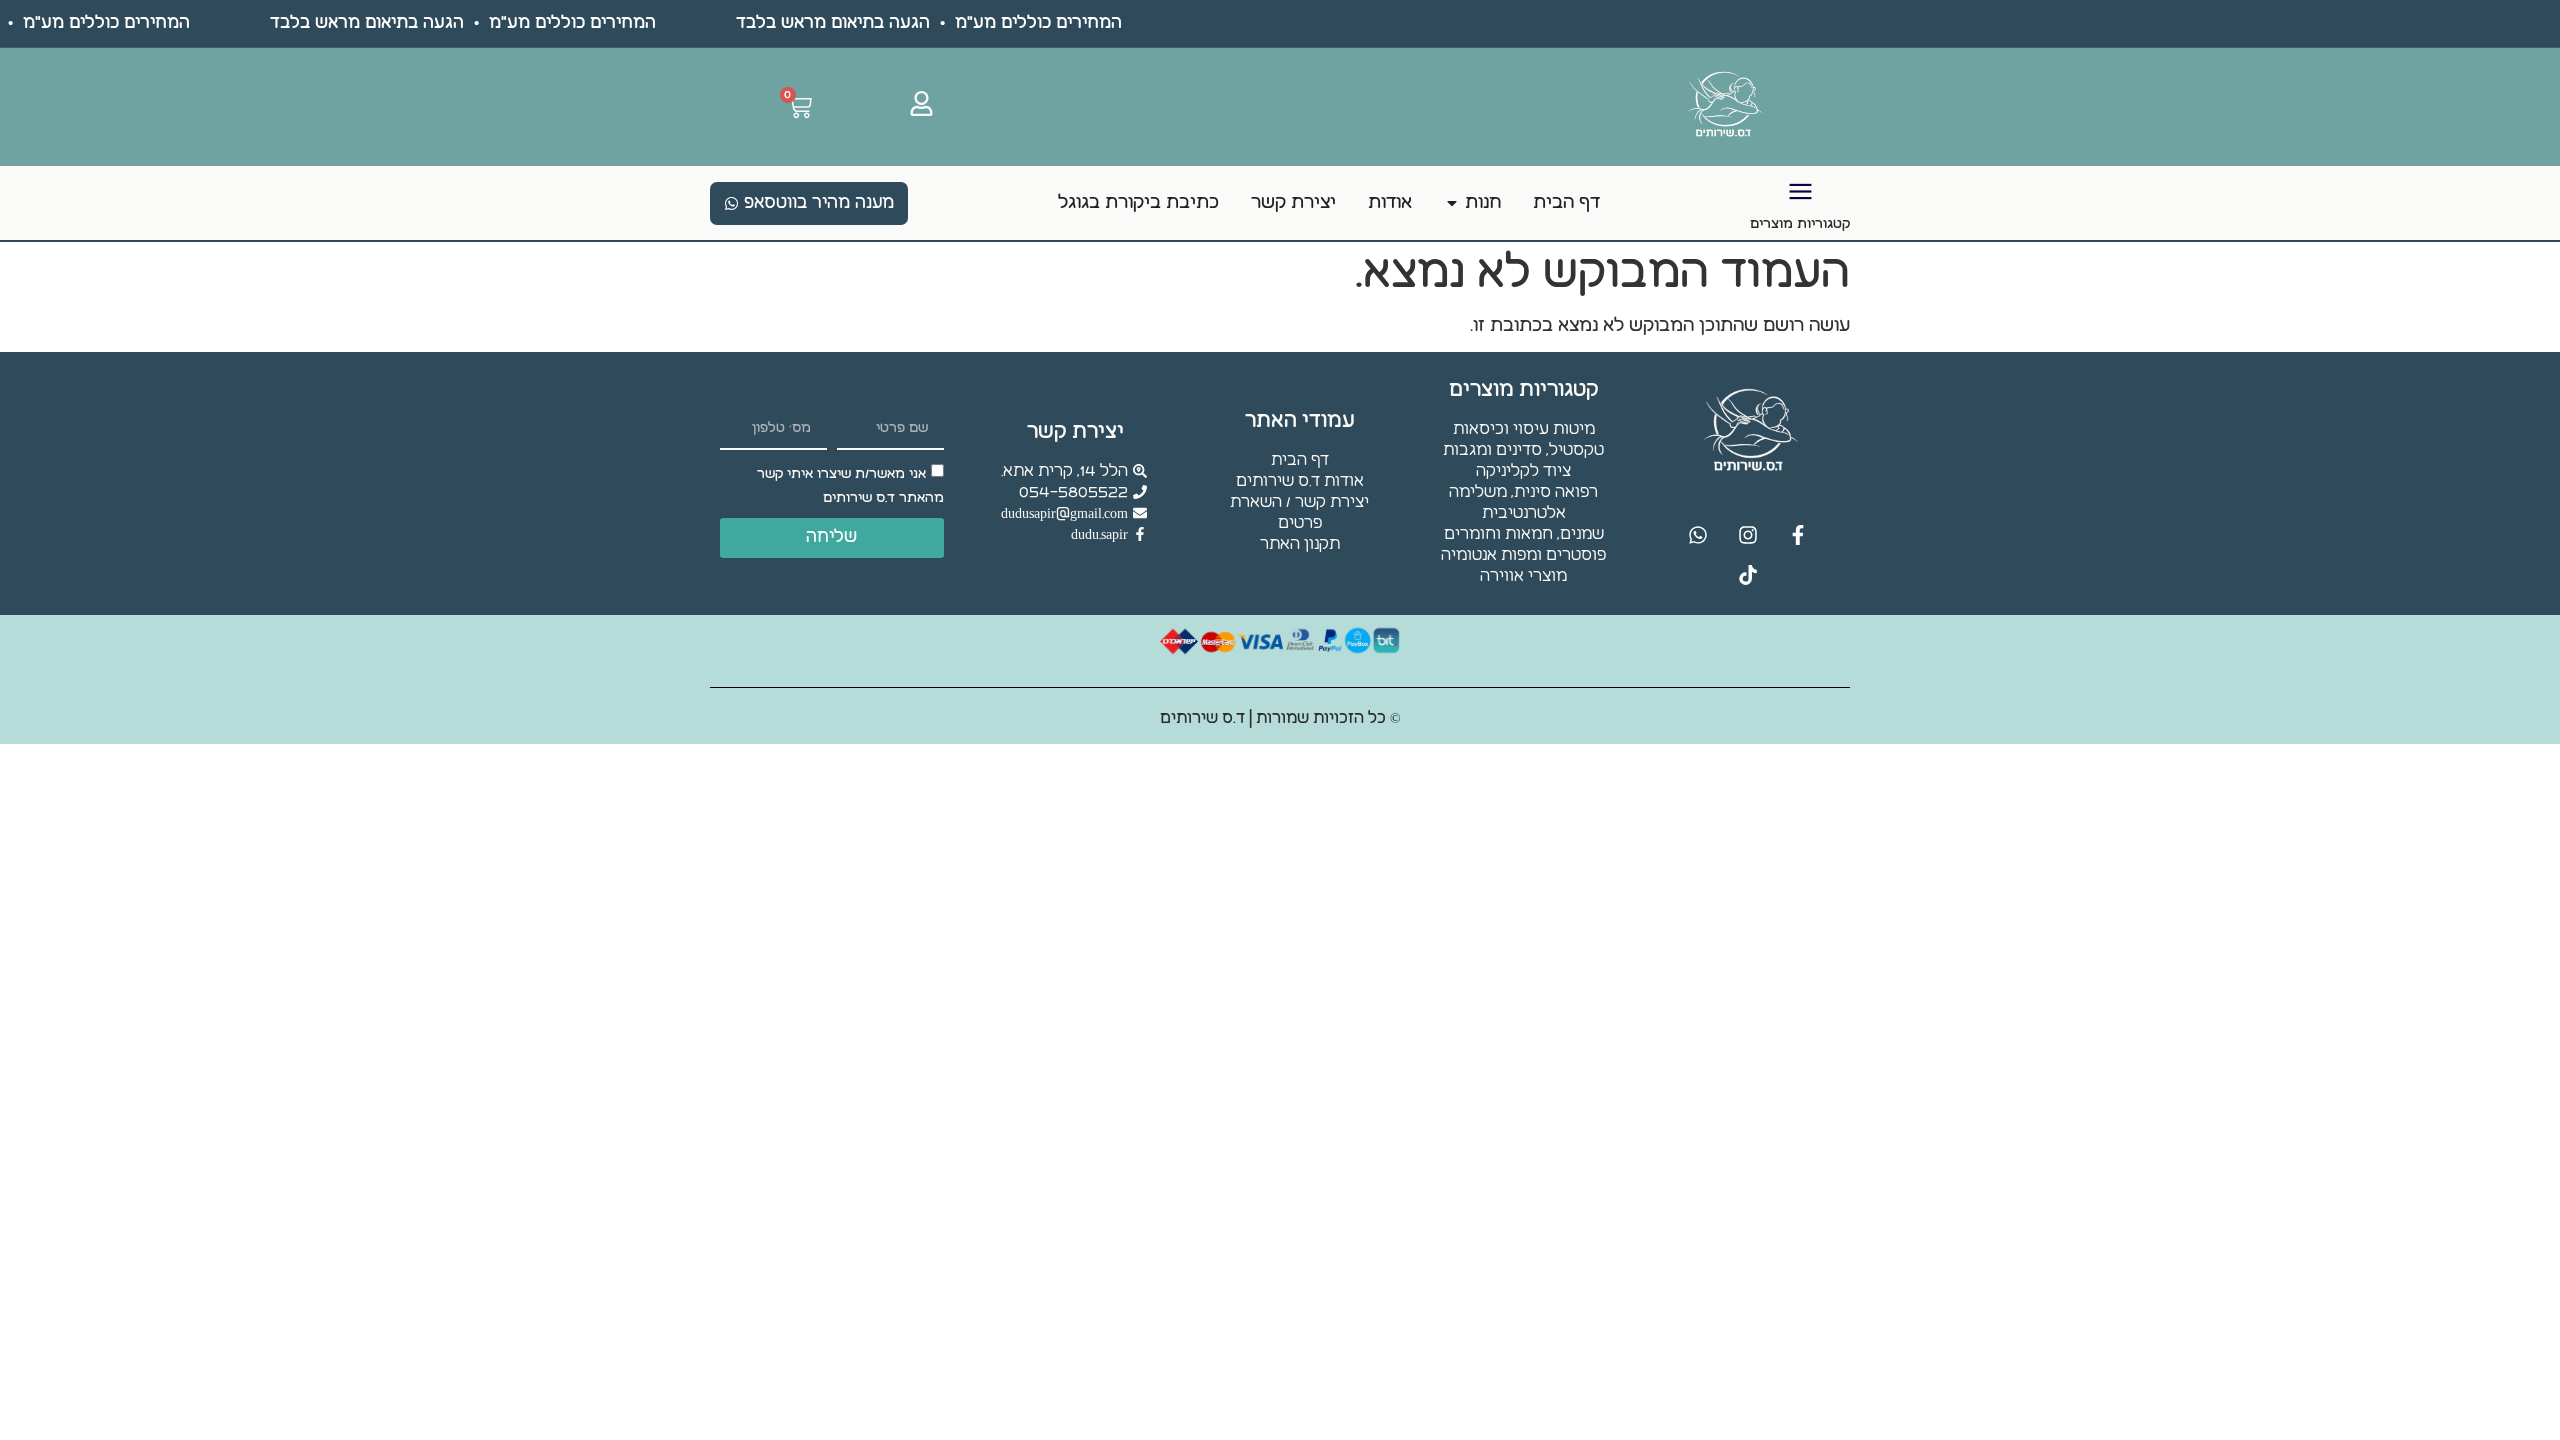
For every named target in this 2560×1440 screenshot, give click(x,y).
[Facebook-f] (1798, 535)
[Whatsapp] (1698, 535)
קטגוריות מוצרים (1800, 224)
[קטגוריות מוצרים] (1800, 191)
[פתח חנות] (1452, 203)
